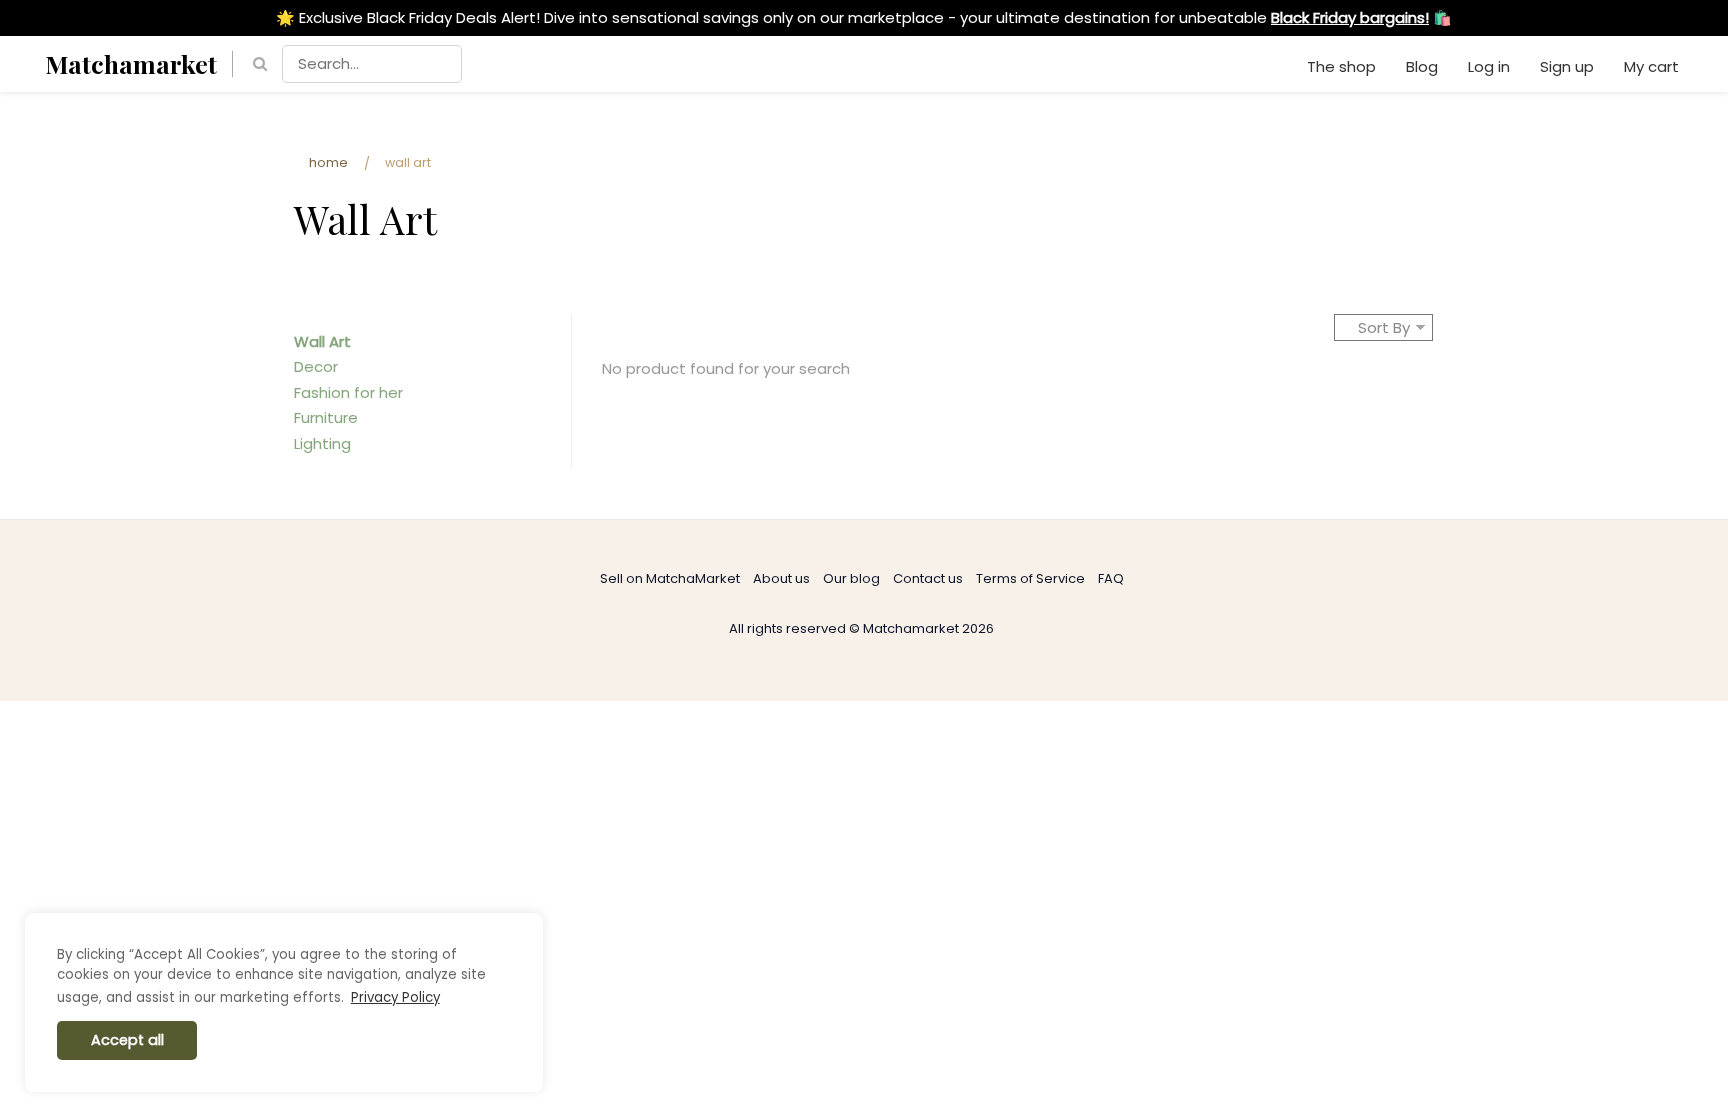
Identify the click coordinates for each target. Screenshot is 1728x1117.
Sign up (1567, 66)
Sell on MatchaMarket (670, 578)
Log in (1489, 66)
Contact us (928, 578)
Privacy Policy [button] (395, 997)
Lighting (322, 443)
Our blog (851, 578)
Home (328, 162)
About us (781, 578)
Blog (1422, 66)
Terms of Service (1030, 578)
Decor (316, 366)
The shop (1341, 66)
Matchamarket (131, 63)
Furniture (326, 417)
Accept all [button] (127, 1040)
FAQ (1111, 578)
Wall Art (322, 341)
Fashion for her (348, 392)
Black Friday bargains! (1350, 17)
